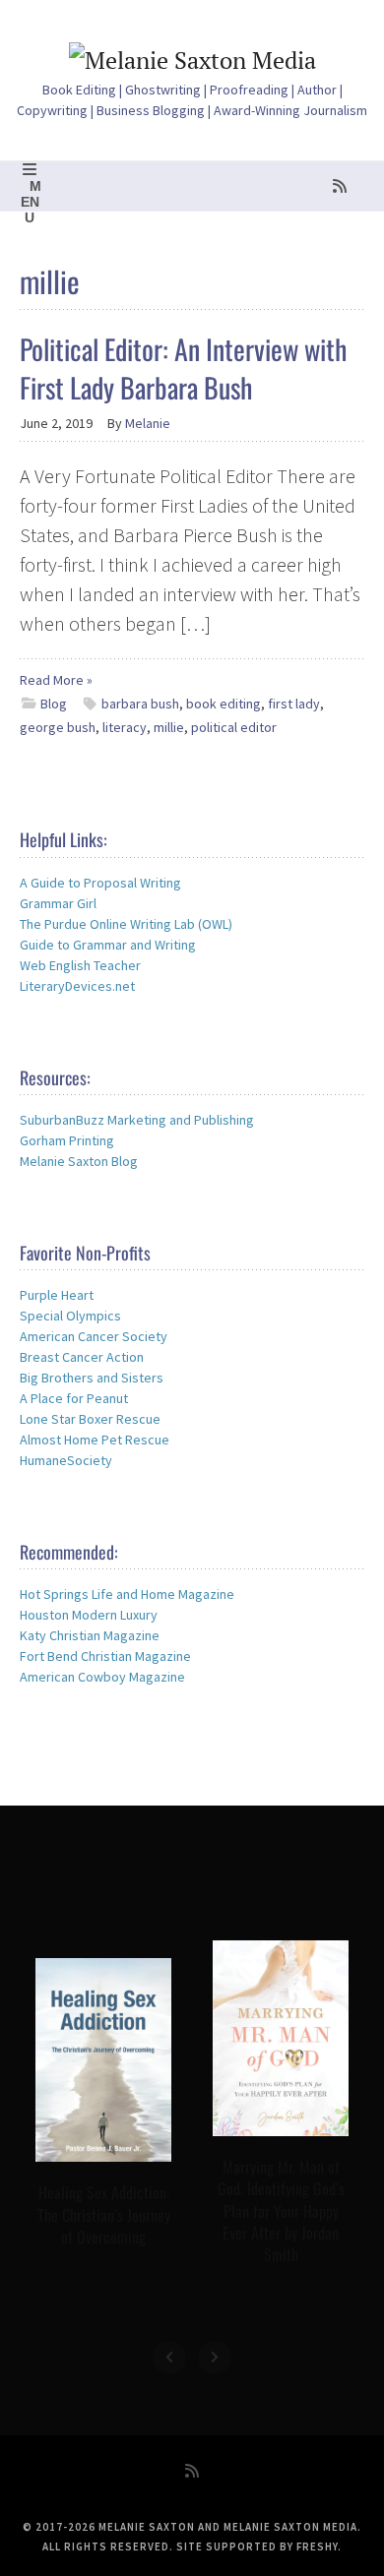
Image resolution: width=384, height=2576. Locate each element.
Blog (54, 704)
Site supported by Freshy (257, 2546)
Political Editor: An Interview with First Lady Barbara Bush (183, 368)
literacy (125, 727)
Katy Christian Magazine (90, 1635)
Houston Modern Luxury (89, 1615)
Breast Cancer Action (82, 1357)
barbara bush (140, 704)
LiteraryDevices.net (77, 986)
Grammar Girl (58, 903)
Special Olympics (70, 1316)
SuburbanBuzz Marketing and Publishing (137, 1120)
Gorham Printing (67, 1140)
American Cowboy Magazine (102, 1677)
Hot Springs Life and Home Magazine (127, 1594)
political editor (234, 727)
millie (169, 727)
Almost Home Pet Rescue (95, 1440)
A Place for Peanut (74, 1398)
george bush (58, 727)
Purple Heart (57, 1295)
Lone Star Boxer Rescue (90, 1419)
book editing (224, 704)
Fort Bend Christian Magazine (105, 1656)
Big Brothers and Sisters (92, 1378)
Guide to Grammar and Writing (108, 945)
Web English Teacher (80, 965)
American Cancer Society (94, 1336)
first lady (294, 704)
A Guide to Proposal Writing (100, 883)
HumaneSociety (66, 1460)
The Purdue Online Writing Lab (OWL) (126, 924)
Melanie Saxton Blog (79, 1161)
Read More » (56, 680)
